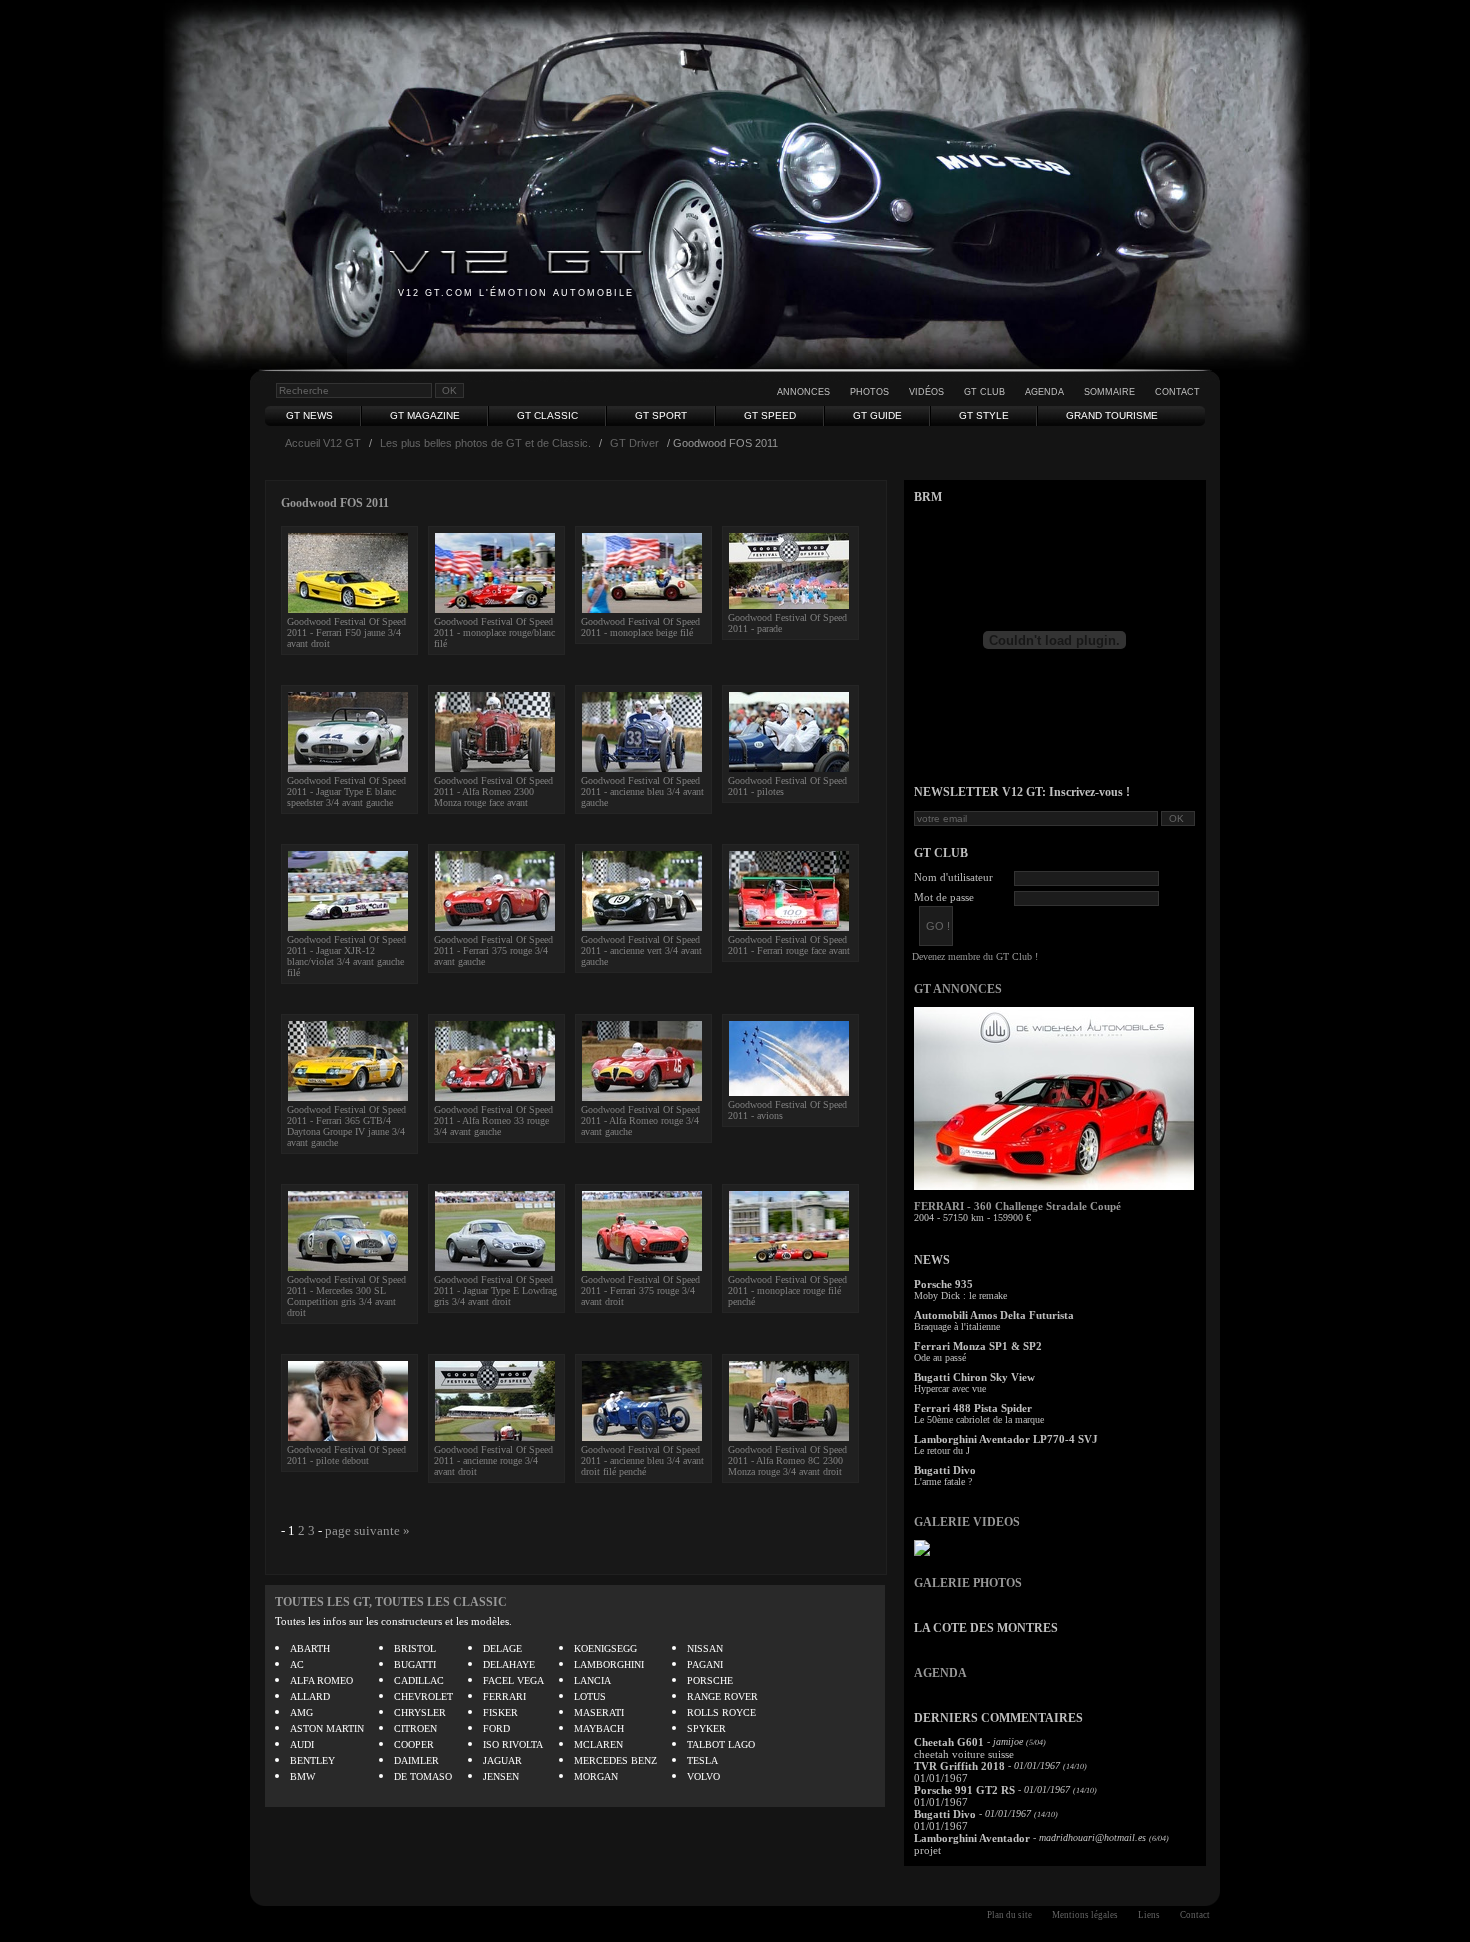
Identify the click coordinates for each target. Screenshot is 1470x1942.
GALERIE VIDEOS (967, 1522)
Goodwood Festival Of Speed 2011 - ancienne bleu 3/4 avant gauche (642, 791)
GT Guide (877, 415)
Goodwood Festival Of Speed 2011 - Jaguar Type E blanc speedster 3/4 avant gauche (346, 791)
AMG (301, 1712)
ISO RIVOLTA (513, 1744)
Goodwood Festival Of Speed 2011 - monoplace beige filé (640, 627)
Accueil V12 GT (323, 443)
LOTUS (590, 1696)
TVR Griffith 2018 (959, 1766)
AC (297, 1664)
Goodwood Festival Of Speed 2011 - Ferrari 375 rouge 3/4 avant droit (640, 1290)
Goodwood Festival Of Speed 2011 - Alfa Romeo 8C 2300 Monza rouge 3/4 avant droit (787, 1460)
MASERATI (599, 1712)
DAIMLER (416, 1760)
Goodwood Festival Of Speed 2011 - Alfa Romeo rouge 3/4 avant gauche (640, 1120)
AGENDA (940, 1673)
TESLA (702, 1760)
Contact (1177, 392)
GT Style (984, 415)
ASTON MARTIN (327, 1728)
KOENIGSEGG (605, 1648)
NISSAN (705, 1648)
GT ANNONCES (958, 989)
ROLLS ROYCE (721, 1712)
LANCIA (592, 1680)
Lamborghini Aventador (972, 1838)
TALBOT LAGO (721, 1744)
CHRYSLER (420, 1712)
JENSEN (501, 1776)
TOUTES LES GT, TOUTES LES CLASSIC (391, 1602)
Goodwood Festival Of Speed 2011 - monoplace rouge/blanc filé (494, 632)
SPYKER (706, 1728)
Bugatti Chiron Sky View (974, 1377)
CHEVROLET (423, 1696)
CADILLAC (419, 1680)
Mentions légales (1085, 1915)
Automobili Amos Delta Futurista (994, 1315)
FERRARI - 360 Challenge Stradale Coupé (1017, 1206)
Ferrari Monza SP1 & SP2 (978, 1346)
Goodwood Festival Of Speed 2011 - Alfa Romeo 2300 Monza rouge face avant (493, 791)
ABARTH (310, 1648)
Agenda (1044, 392)
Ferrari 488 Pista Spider (973, 1408)
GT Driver (634, 443)
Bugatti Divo (945, 1470)
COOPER (414, 1744)
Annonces (803, 392)
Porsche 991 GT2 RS (964, 1790)
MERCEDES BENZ (615, 1760)
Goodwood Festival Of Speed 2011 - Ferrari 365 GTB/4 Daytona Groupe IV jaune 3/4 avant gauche (346, 1126)
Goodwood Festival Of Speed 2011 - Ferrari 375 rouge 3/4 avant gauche (493, 950)
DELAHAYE (509, 1664)
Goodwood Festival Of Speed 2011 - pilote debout (346, 1455)
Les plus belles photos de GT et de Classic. (485, 443)
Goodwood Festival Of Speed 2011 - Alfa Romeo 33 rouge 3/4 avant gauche (493, 1120)
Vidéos (926, 392)
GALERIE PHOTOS (968, 1583)
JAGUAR (502, 1760)
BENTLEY (312, 1760)
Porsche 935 (943, 1284)
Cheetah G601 (949, 1742)
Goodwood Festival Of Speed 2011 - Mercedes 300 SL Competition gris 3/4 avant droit (346, 1296)
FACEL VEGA (513, 1680)
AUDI (302, 1744)
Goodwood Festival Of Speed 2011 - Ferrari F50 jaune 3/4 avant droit (346, 632)
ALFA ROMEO (321, 1680)
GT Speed (770, 415)
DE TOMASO (423, 1776)
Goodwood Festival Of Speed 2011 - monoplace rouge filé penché (787, 1290)
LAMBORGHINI (609, 1664)
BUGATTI (415, 1664)
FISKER (500, 1712)
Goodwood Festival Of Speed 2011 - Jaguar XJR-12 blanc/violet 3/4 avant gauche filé (346, 956)
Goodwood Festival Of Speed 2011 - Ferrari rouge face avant (789, 945)
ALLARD (310, 1696)
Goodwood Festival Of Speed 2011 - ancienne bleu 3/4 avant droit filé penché (642, 1460)
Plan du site (1009, 1915)
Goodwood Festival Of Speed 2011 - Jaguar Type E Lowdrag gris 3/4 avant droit (495, 1290)
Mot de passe (944, 897)
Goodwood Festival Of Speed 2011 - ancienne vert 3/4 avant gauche (641, 950)
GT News (309, 415)
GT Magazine (425, 415)
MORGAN (596, 1776)
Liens (1149, 1915)
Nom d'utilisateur (953, 877)
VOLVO (703, 1776)
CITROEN (415, 1728)
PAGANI (705, 1664)
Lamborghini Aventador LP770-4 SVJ (1006, 1439)
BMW (302, 1776)
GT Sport (661, 415)
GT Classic (547, 415)
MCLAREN (598, 1744)
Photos (869, 392)
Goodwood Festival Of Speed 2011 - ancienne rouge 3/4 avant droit (493, 1460)
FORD (496, 1728)
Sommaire (1109, 392)
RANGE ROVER (722, 1696)
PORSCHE (710, 1680)
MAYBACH (599, 1728)
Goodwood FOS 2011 (335, 503)
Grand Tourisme (1112, 415)
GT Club (984, 392)
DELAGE (502, 1648)
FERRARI (504, 1696)
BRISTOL (415, 1648)
